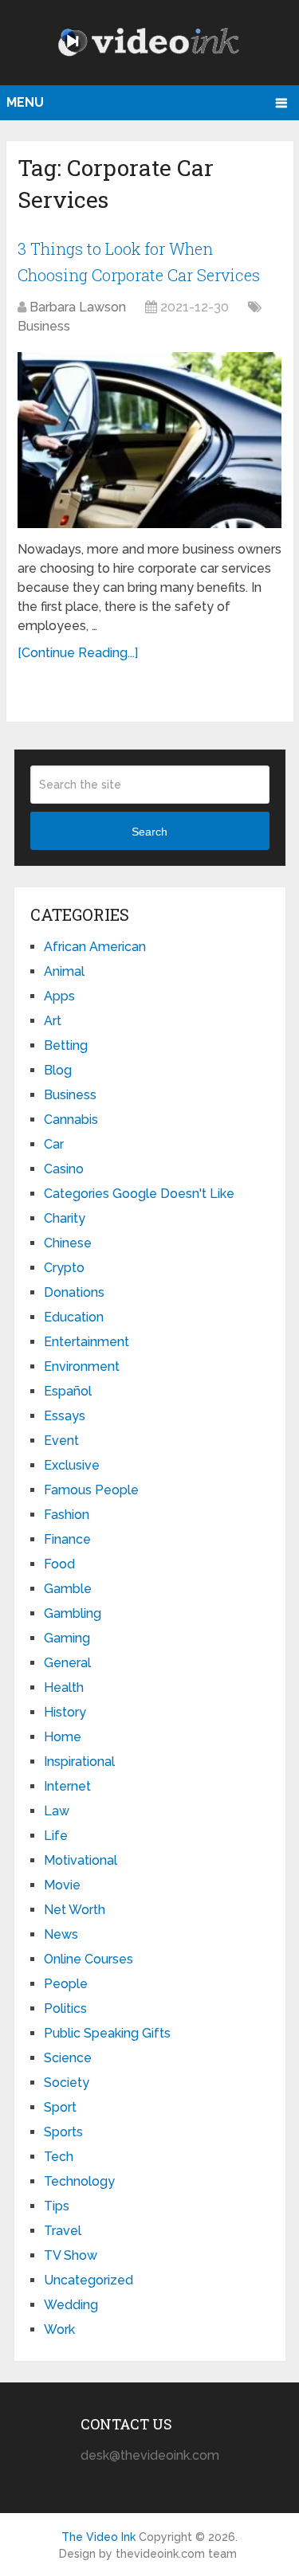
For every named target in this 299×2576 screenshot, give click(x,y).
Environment (82, 1366)
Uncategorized (89, 2280)
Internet (67, 1786)
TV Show (71, 2255)
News (61, 1934)
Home (63, 1737)
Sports (63, 2132)
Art (53, 1021)
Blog (58, 1070)
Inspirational (79, 1762)
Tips (57, 2206)
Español (68, 1391)
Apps (59, 996)
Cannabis (71, 1120)
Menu (25, 102)
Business (44, 326)
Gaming (67, 1638)
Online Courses (89, 1959)
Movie (62, 1885)
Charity (65, 1218)
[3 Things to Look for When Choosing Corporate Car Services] (149, 440)
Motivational (81, 1860)
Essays (65, 1416)
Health (64, 1687)
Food (59, 1564)
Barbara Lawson (78, 307)
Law (57, 1811)
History (65, 1712)
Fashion (67, 1515)
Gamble (68, 1589)
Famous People (91, 1490)
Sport (60, 2107)
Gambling (73, 1613)
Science (68, 2058)
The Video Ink (98, 2537)
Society (67, 2083)
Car (54, 1144)
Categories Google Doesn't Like (139, 1194)
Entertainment (87, 1342)
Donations (74, 1292)
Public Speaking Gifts (107, 2033)
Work (59, 2329)
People (66, 1984)
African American (95, 947)
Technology (79, 2181)
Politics (65, 2008)
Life (56, 1836)
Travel (63, 2231)
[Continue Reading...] (78, 653)
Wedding (71, 2305)
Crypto (64, 1268)
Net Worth (75, 1910)
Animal (64, 971)
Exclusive (72, 1465)
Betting (66, 1045)
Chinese (68, 1243)
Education (74, 1317)
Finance (67, 1539)
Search (149, 832)
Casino (64, 1169)
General (67, 1663)
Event (61, 1441)
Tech (59, 2157)
